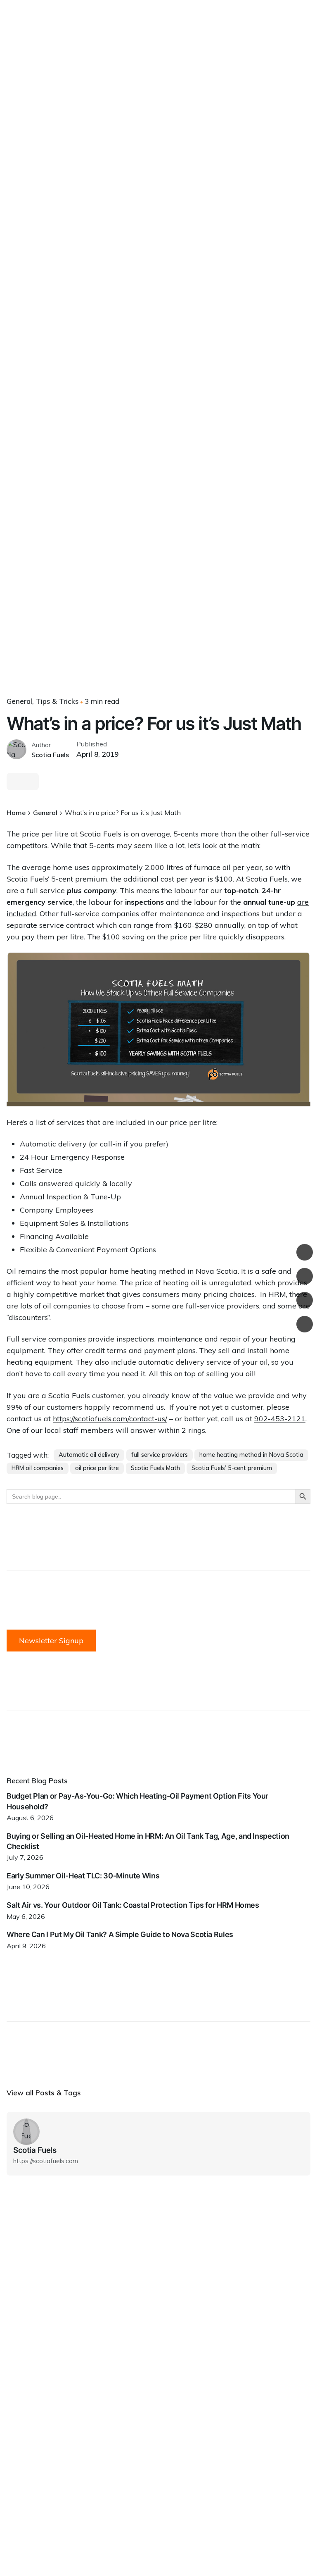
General (19, 701)
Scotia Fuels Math (155, 1468)
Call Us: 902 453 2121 (265, 154)
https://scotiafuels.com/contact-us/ (110, 1419)
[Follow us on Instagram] (305, 1276)
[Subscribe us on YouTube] (305, 1324)
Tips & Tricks (57, 701)
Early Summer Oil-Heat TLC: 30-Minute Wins (83, 1876)
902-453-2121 (280, 1419)
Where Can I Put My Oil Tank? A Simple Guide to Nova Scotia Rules (120, 1934)
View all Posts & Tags (44, 2093)
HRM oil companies (38, 1468)
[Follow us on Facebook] (305, 1252)
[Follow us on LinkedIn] (305, 1300)
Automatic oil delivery (89, 1455)
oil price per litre (97, 1468)
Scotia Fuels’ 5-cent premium (232, 1468)
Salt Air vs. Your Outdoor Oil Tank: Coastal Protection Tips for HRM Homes (133, 1905)
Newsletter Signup (51, 1641)
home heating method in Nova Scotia (251, 1455)
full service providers (160, 1455)
